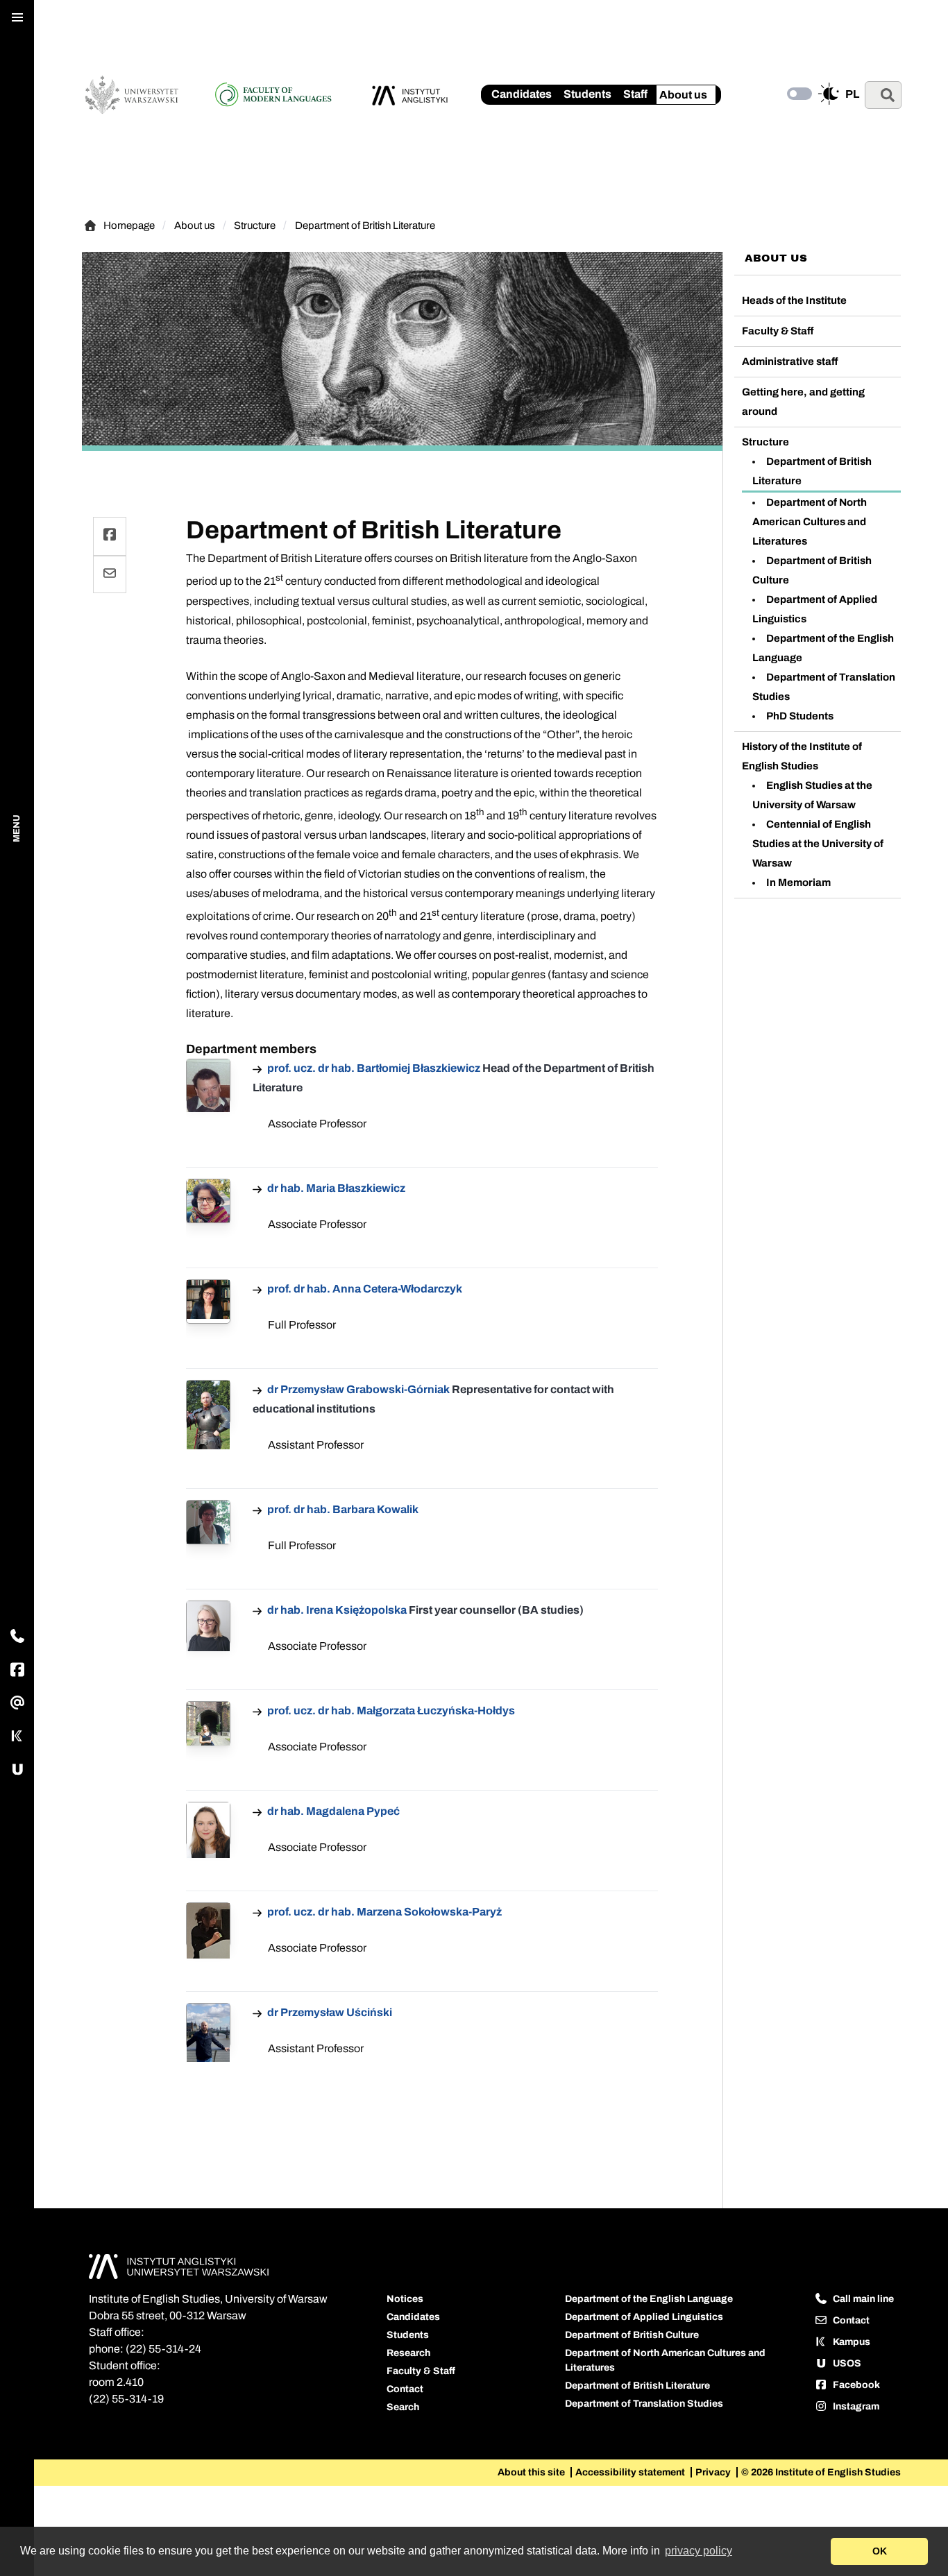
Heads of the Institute (794, 300)
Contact (405, 2389)
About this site (532, 2472)
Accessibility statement (631, 2472)
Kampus (850, 2342)
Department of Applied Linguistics (644, 2317)
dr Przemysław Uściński (329, 2012)
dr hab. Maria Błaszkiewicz (335, 1188)
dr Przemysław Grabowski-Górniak (358, 1389)
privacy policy (699, 2551)
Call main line (862, 2299)
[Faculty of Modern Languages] (284, 95)
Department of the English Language (649, 2299)
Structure (255, 225)
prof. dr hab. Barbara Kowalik (342, 1509)
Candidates (522, 94)
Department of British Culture (632, 2335)
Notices (405, 2299)
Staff (635, 94)
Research (408, 2353)
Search (403, 2407)
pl (852, 94)
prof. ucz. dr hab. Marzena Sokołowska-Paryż (383, 1912)
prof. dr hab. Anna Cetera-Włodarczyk (364, 1289)
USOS (846, 2363)
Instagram (855, 2406)
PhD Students (800, 716)
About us (683, 95)
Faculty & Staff (778, 331)
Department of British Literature (365, 225)
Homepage (133, 227)
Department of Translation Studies (644, 2404)
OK (880, 2551)
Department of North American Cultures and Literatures (810, 522)
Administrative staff (790, 361)
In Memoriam (798, 882)
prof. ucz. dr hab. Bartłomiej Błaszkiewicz (374, 1068)
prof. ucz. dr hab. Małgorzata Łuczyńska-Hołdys (390, 1711)
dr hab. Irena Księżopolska (337, 1610)
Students (587, 94)
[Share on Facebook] (110, 536)
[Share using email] (110, 574)
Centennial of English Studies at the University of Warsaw (818, 844)
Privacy (714, 2472)
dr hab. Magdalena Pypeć (332, 1811)
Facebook (855, 2385)
